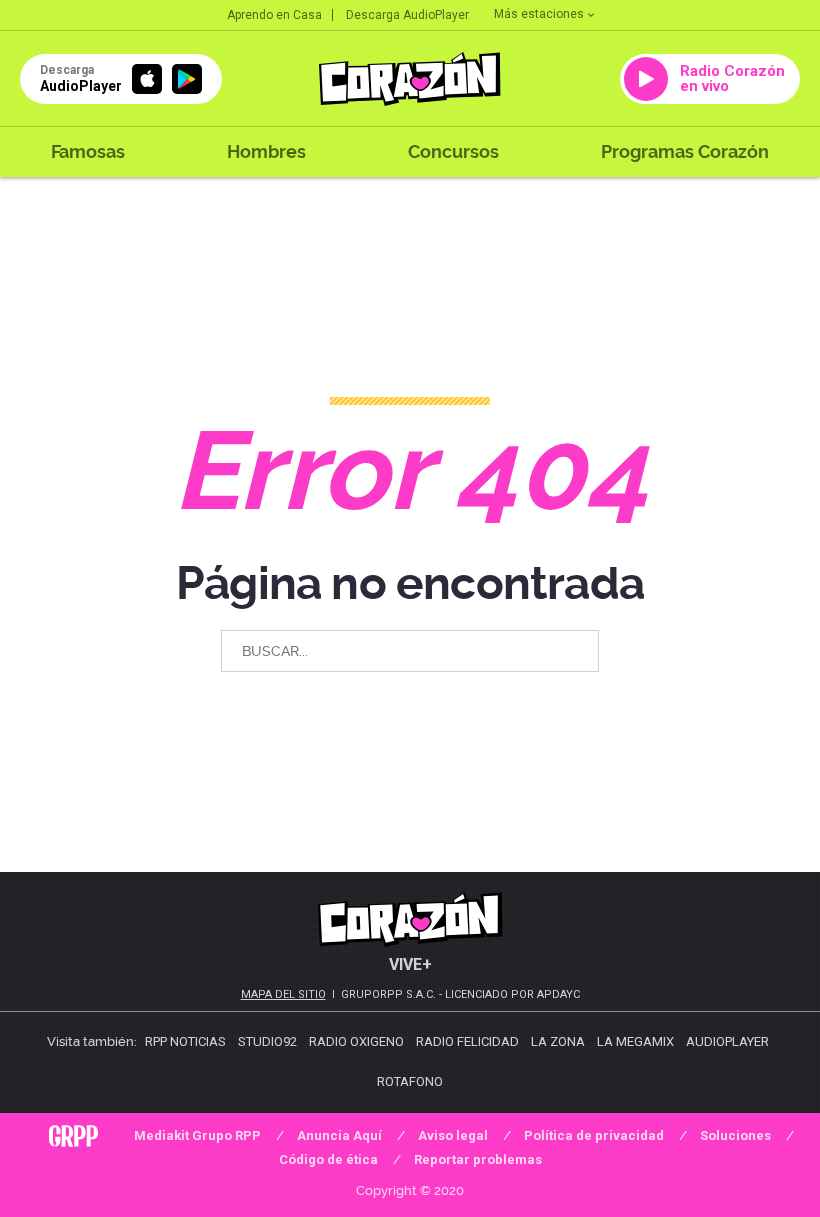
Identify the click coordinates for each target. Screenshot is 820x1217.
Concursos (453, 151)
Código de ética (328, 1159)
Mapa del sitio (283, 994)
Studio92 (267, 1041)
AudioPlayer (727, 1041)
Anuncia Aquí (339, 1135)
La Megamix (635, 1041)
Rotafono (410, 1081)
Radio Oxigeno (356, 1041)
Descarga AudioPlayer (407, 15)
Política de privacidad (594, 1135)
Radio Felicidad (467, 1041)
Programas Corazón (685, 151)
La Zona (558, 1041)
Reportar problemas (478, 1159)
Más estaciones (539, 14)
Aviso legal (453, 1135)
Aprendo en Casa (274, 15)
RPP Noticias (185, 1041)
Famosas (88, 151)
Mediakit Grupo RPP (197, 1135)
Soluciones (735, 1135)
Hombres (266, 151)
